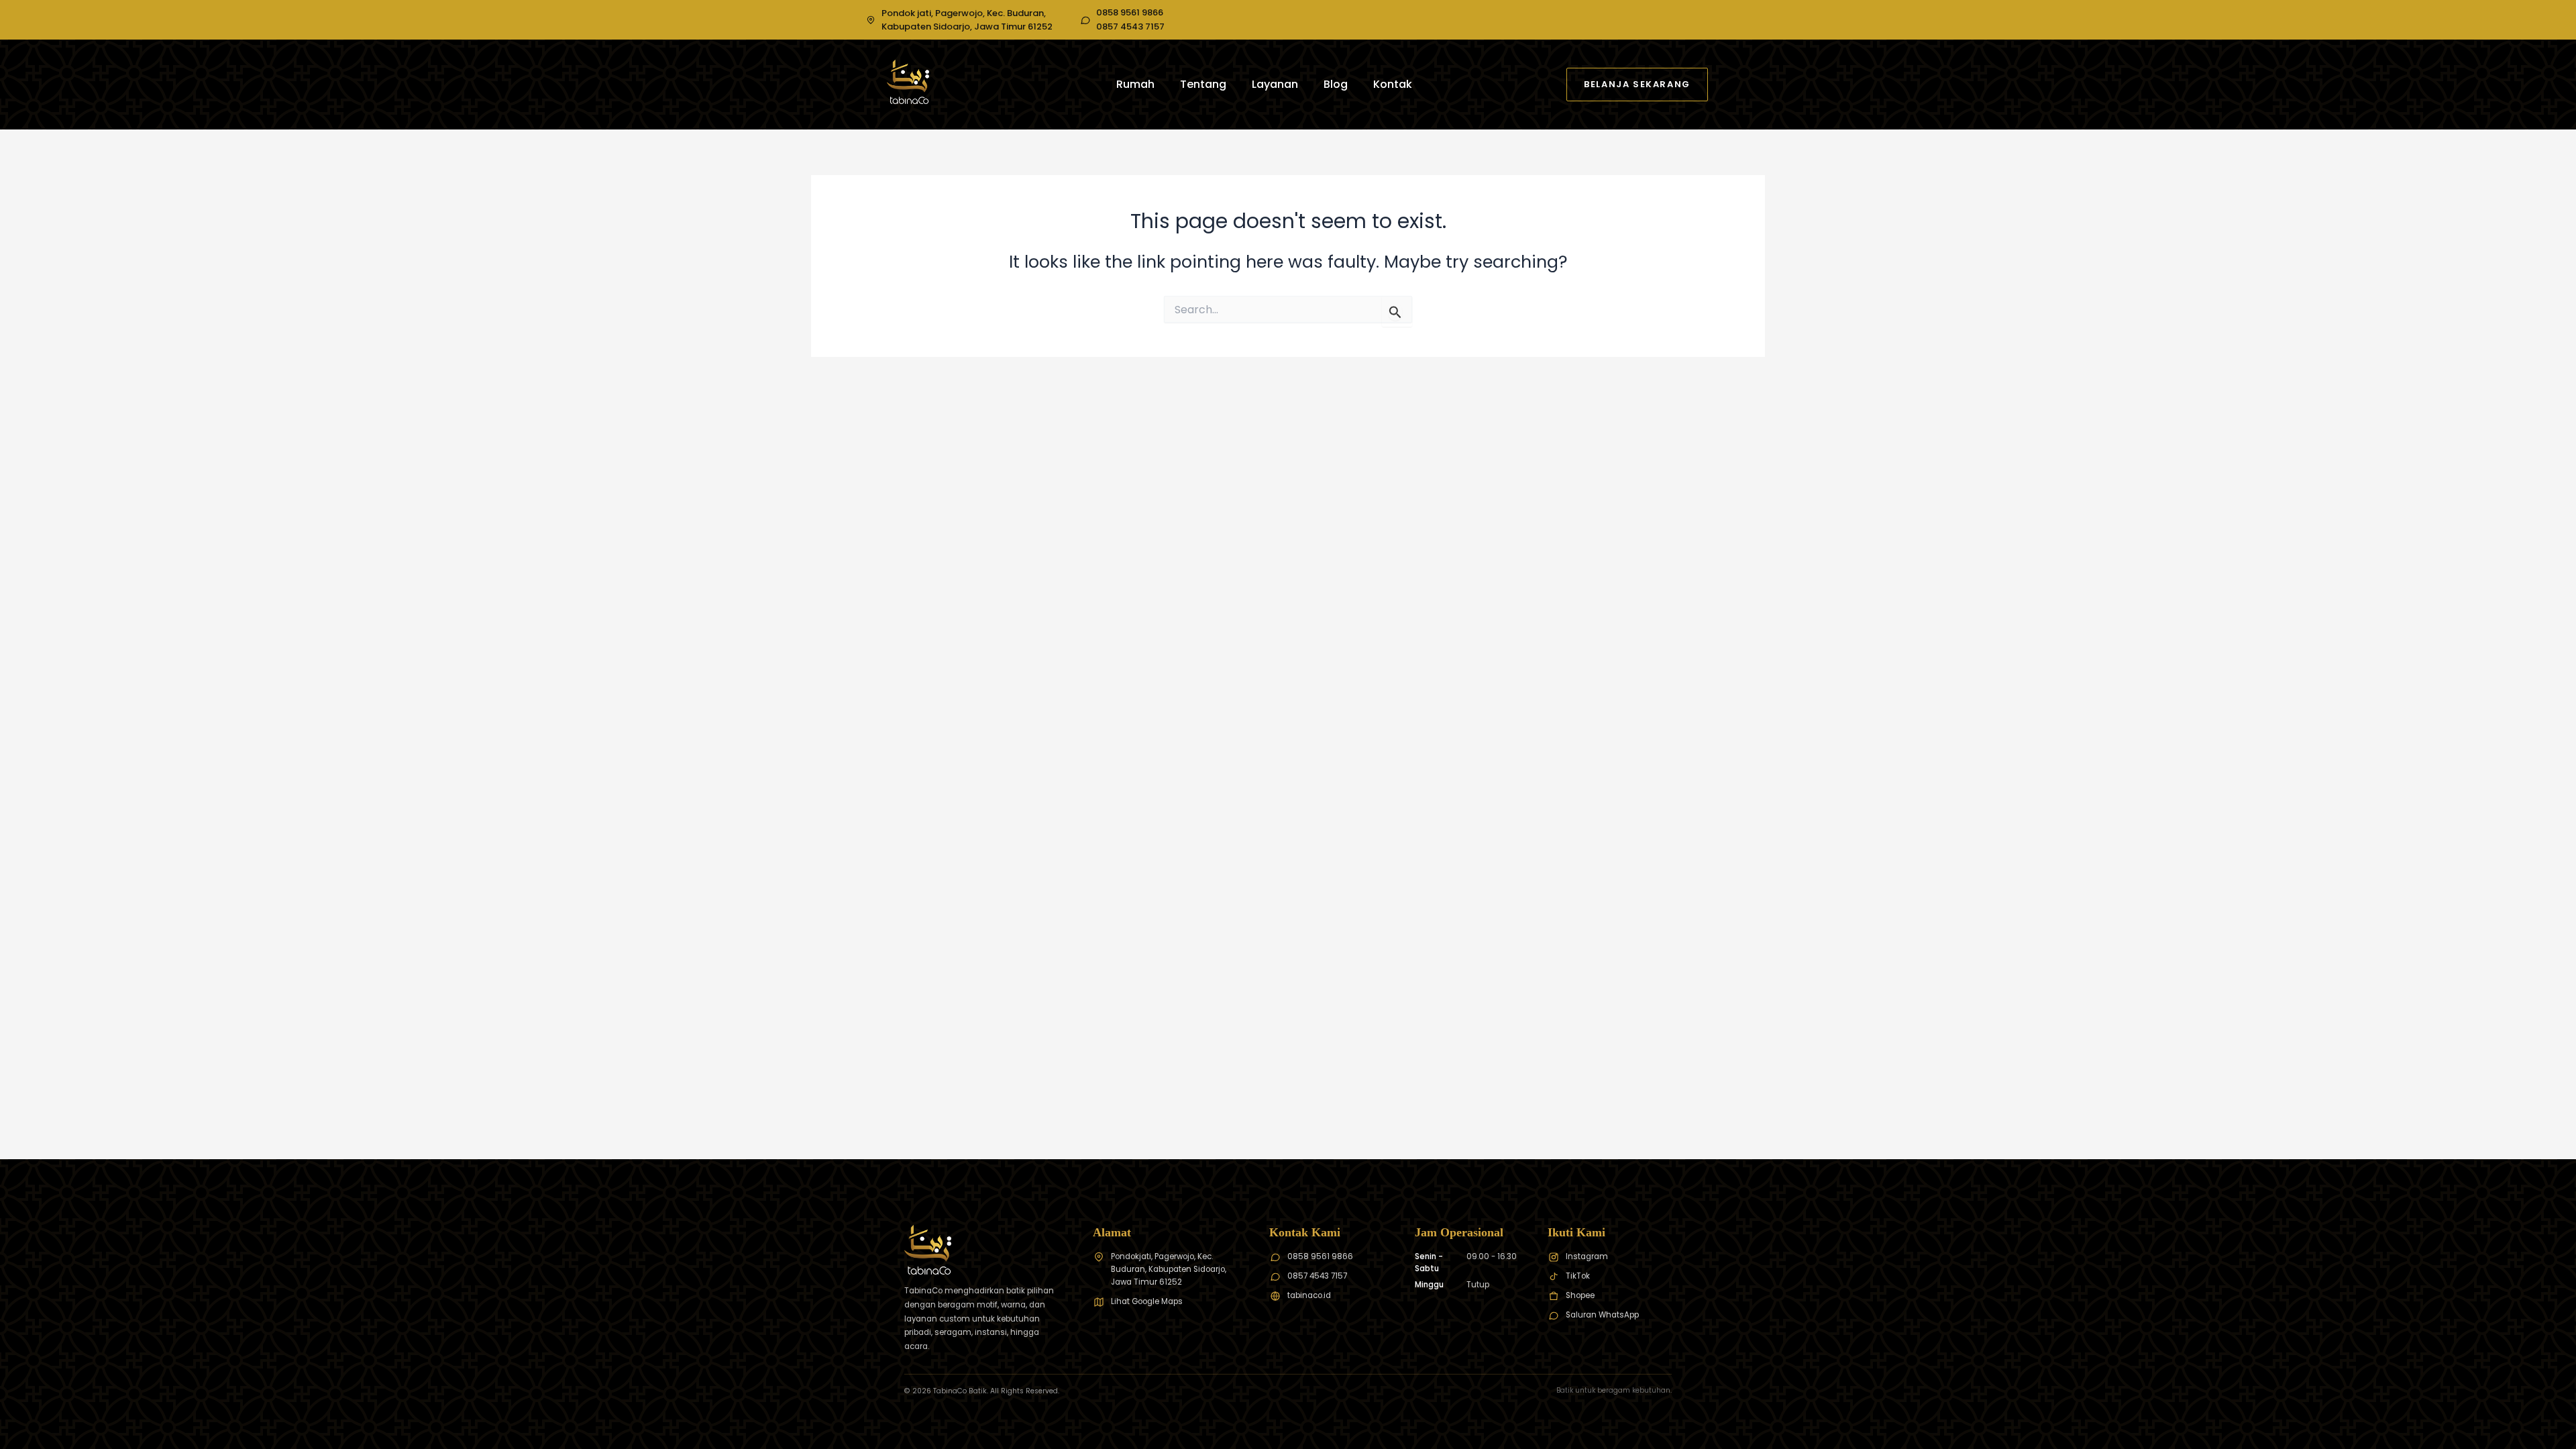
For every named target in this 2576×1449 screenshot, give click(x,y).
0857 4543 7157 (1130, 27)
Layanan (1275, 84)
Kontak (1393, 84)
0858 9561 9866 (1130, 13)
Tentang (1203, 84)
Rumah (1135, 84)
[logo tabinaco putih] (908, 82)
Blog (1336, 84)
